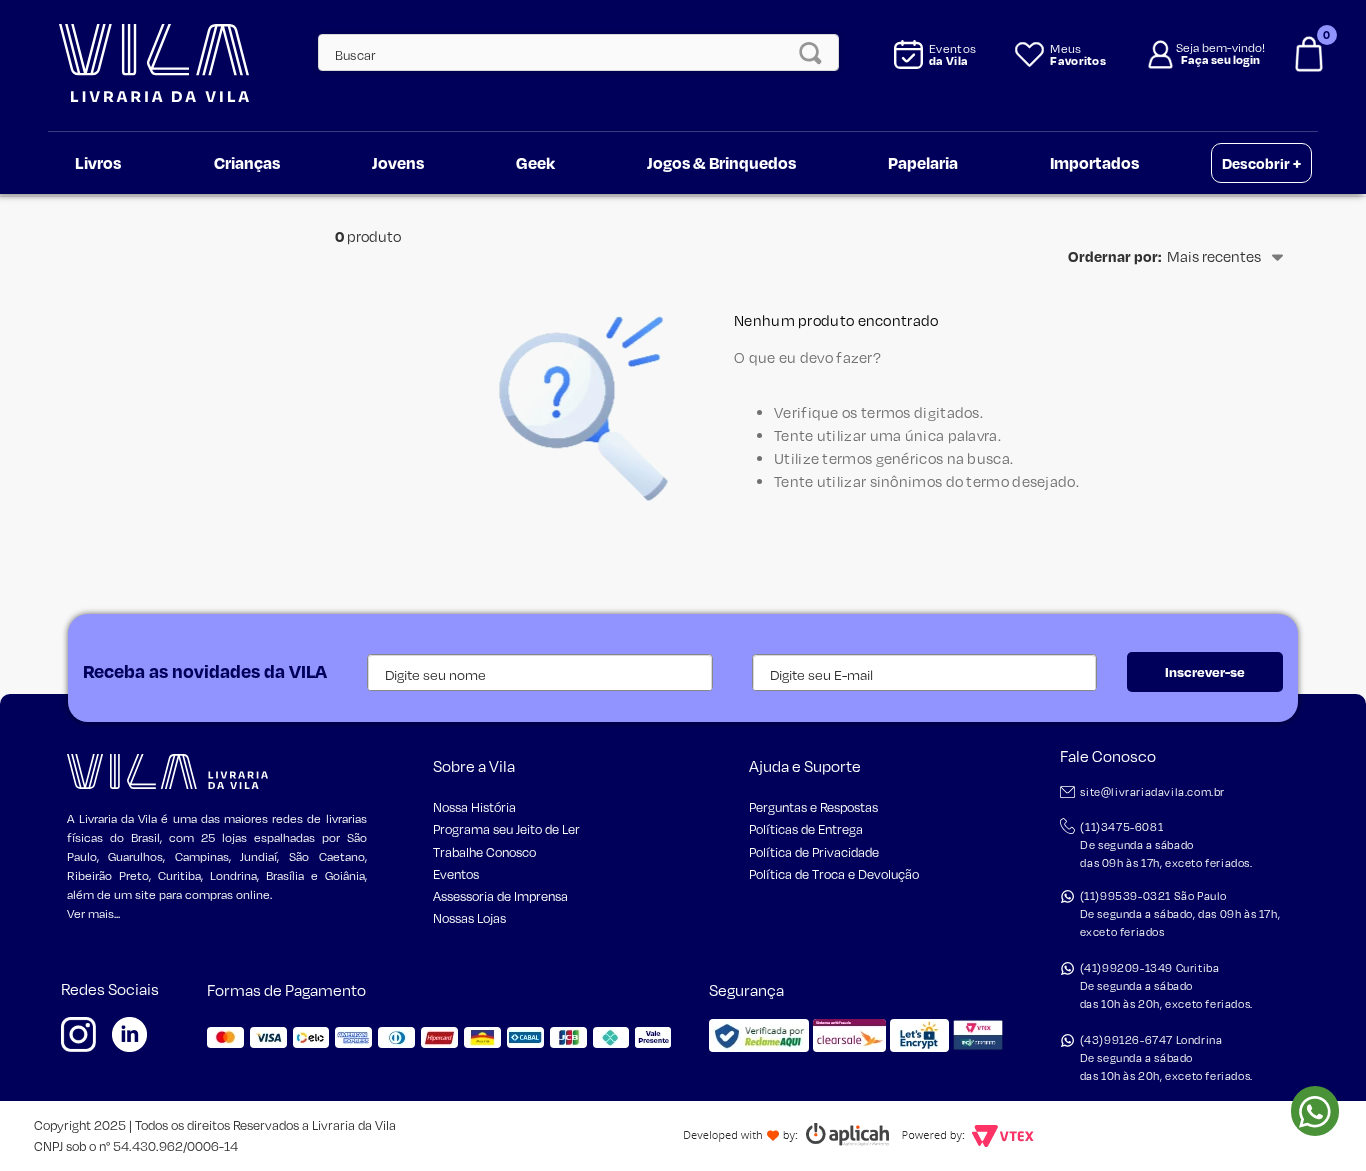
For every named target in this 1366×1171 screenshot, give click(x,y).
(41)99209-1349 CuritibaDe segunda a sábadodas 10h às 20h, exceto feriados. (1166, 986)
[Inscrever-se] (1205, 672)
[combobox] (566, 52)
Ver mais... (93, 913)
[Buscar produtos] (816, 52)
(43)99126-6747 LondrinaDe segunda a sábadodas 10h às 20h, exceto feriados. (1166, 1058)
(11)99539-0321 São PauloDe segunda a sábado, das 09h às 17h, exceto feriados (1180, 914)
